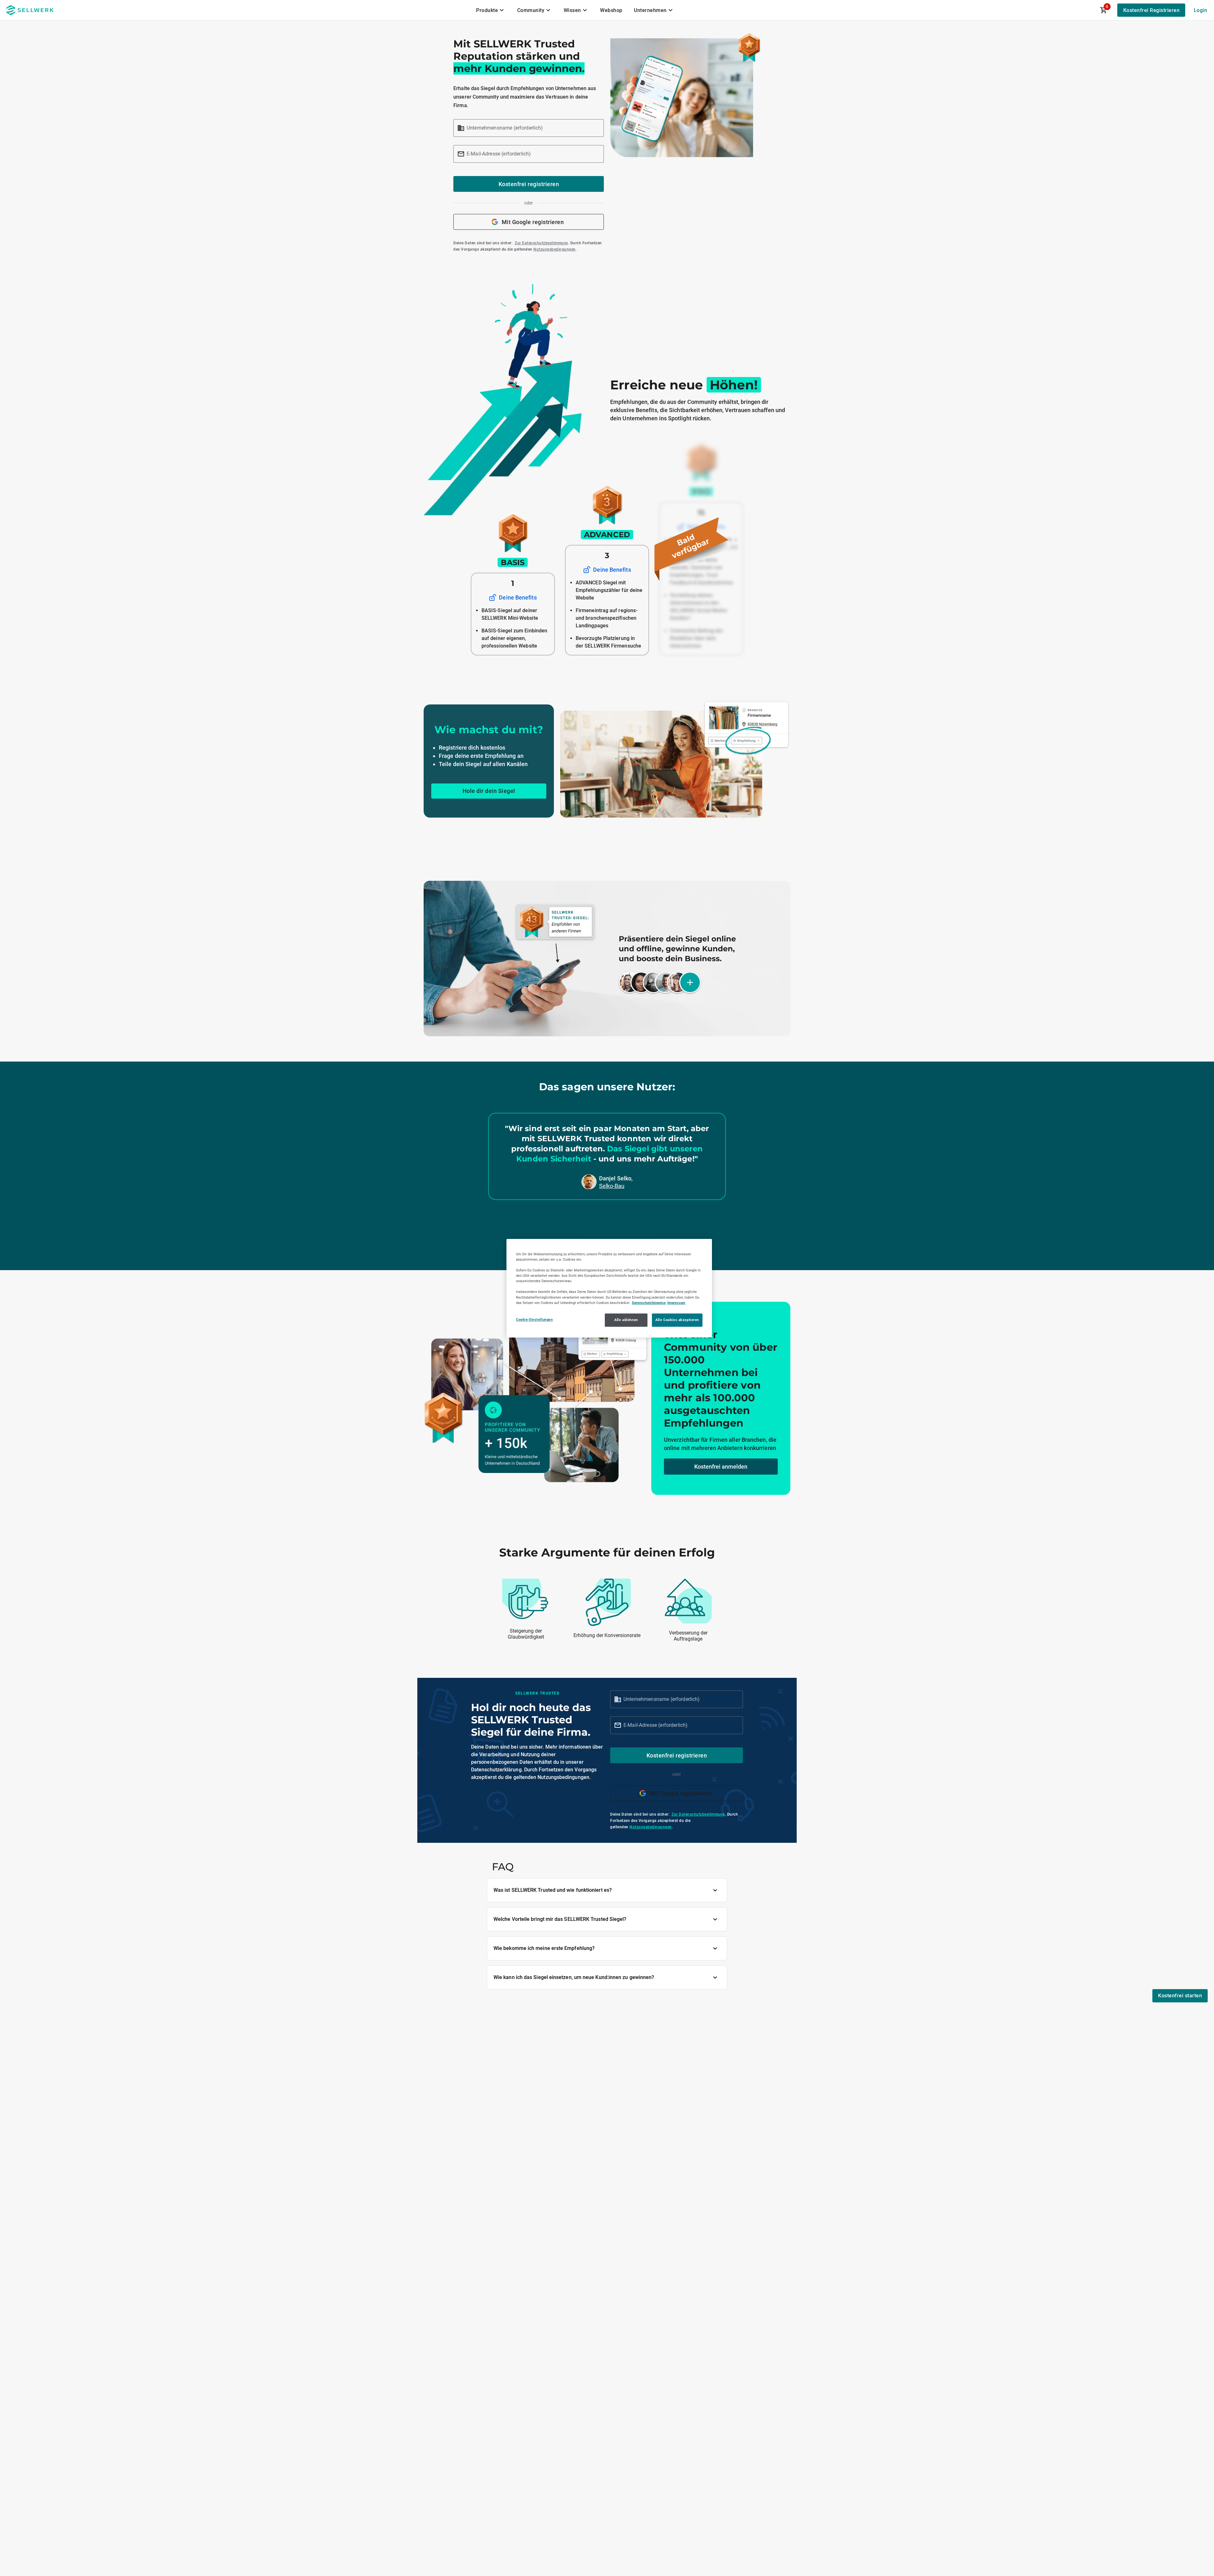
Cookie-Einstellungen (534, 1319)
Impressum (676, 1302)
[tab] (491, 10)
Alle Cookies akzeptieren (677, 1319)
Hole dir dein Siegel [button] (489, 791)
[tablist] (575, 10)
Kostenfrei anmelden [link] (721, 1467)
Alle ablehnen (626, 1319)
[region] (609, 1288)
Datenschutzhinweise (649, 1302)
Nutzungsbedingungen (555, 249)
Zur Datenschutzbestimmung (541, 243)
